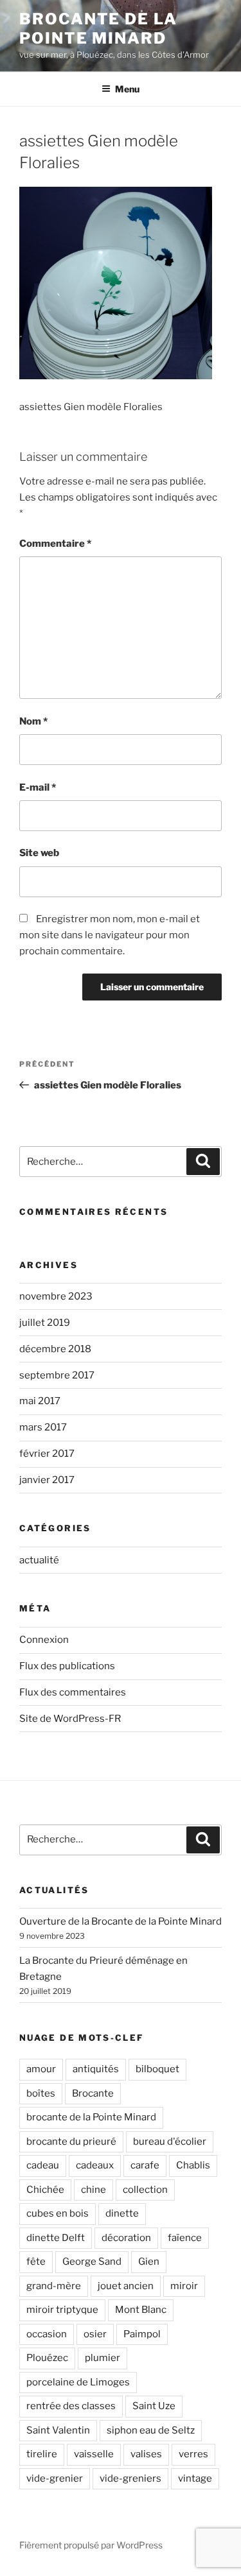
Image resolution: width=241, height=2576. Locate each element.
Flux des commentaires (73, 1692)
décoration (126, 2238)
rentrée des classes (71, 2406)
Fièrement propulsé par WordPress (91, 2545)
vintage (195, 2478)
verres (193, 2454)
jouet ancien (126, 2286)
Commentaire (55, 544)
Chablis (193, 2165)
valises (146, 2454)
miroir (184, 2286)
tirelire (42, 2454)
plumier (103, 2358)
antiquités (96, 2069)
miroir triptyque (62, 2310)
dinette (122, 2213)
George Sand (92, 2262)
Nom (33, 721)
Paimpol (142, 2334)
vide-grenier (55, 2478)
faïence (185, 2238)
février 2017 (47, 1454)
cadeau (43, 2165)
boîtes (41, 2093)
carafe (145, 2165)
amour (41, 2069)
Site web (39, 853)
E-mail (38, 787)
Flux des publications (67, 1666)
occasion (47, 2334)
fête (36, 2262)
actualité (39, 1560)
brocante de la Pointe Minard (91, 2117)
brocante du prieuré (71, 2142)
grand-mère (54, 2286)
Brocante (93, 2093)
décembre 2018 (55, 1349)
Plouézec (47, 2358)
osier (95, 2334)
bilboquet (157, 2069)
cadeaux (95, 2165)
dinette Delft (56, 2238)
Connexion (44, 1640)
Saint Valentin (58, 2430)
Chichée (45, 2190)
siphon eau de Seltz (151, 2430)
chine (94, 2190)
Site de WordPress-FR (70, 1719)
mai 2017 (40, 1401)
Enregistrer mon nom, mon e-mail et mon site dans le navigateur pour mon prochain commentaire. (110, 935)
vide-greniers (130, 2478)
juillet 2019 (45, 1323)
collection (145, 2190)
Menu (127, 89)
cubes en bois (58, 2213)
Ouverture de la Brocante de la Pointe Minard (121, 1921)
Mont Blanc (141, 2310)
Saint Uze (154, 2406)
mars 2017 (43, 1427)
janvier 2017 (47, 1480)
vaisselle (94, 2454)
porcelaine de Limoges (78, 2382)
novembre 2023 (56, 1296)
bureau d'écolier (170, 2142)
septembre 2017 (57, 1375)
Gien (149, 2262)
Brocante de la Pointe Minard (98, 29)
